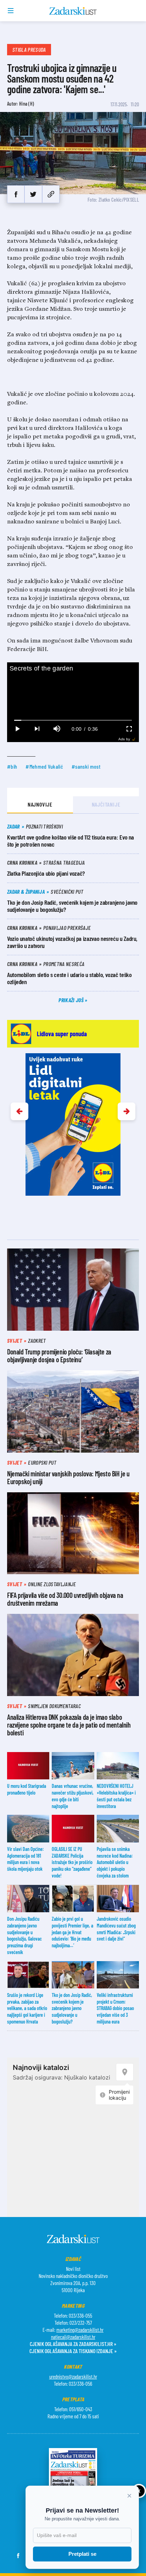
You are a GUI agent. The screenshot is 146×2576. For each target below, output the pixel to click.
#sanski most (86, 766)
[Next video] (37, 729)
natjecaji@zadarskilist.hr (73, 2337)
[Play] (17, 729)
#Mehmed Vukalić (44, 766)
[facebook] (16, 194)
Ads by (124, 739)
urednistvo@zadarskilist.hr (73, 2376)
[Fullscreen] (129, 729)
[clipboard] (51, 194)
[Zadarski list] (73, 11)
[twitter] (33, 194)
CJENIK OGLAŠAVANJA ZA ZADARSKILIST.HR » (73, 2344)
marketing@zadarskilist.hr (80, 2330)
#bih (12, 766)
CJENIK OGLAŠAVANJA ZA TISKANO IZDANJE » (73, 2351)
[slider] (73, 720)
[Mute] (57, 729)
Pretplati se (82, 2554)
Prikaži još (72, 1000)
